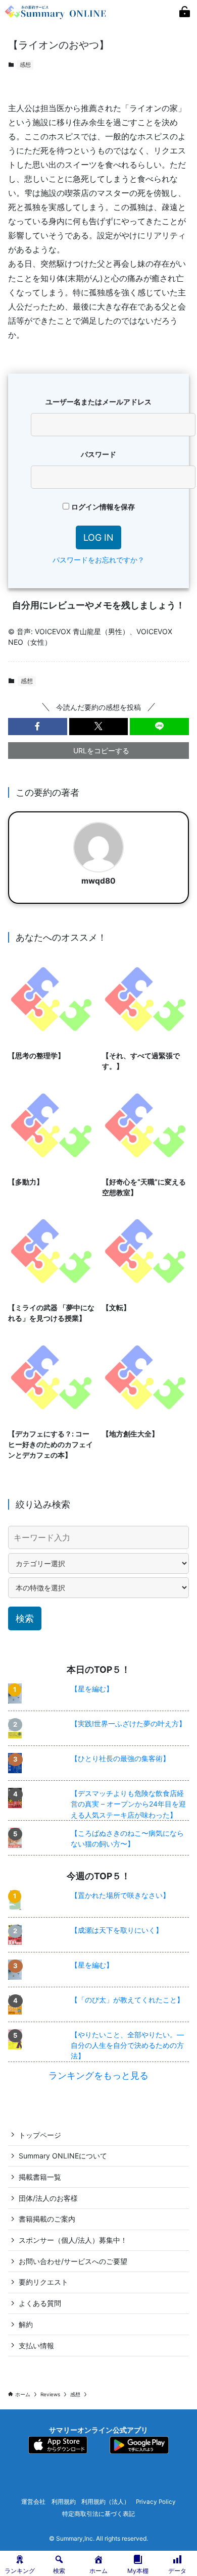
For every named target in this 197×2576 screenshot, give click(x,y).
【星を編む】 (92, 1689)
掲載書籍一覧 (40, 2177)
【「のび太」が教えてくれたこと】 (127, 2000)
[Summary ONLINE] (56, 12)
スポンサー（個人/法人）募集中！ (73, 2240)
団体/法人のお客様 (48, 2198)
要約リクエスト (43, 2282)
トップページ (40, 2135)
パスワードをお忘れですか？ (98, 560)
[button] (38, 727)
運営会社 (33, 2502)
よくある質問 (40, 2303)
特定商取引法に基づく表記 (98, 2514)
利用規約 (64, 2502)
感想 (25, 65)
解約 (26, 2324)
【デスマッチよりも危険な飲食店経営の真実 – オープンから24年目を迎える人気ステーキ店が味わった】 (128, 1804)
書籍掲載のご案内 (47, 2219)
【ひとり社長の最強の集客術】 (120, 1758)
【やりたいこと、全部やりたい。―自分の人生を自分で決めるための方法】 (127, 2045)
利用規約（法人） (106, 2502)
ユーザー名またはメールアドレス (98, 402)
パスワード (98, 454)
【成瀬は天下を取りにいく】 (117, 1930)
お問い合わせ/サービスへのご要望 (73, 2261)
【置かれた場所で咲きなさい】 (120, 1895)
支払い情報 (36, 2346)
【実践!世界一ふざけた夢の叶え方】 (128, 1723)
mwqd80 (98, 881)
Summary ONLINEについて (63, 2156)
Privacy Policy (156, 2502)
